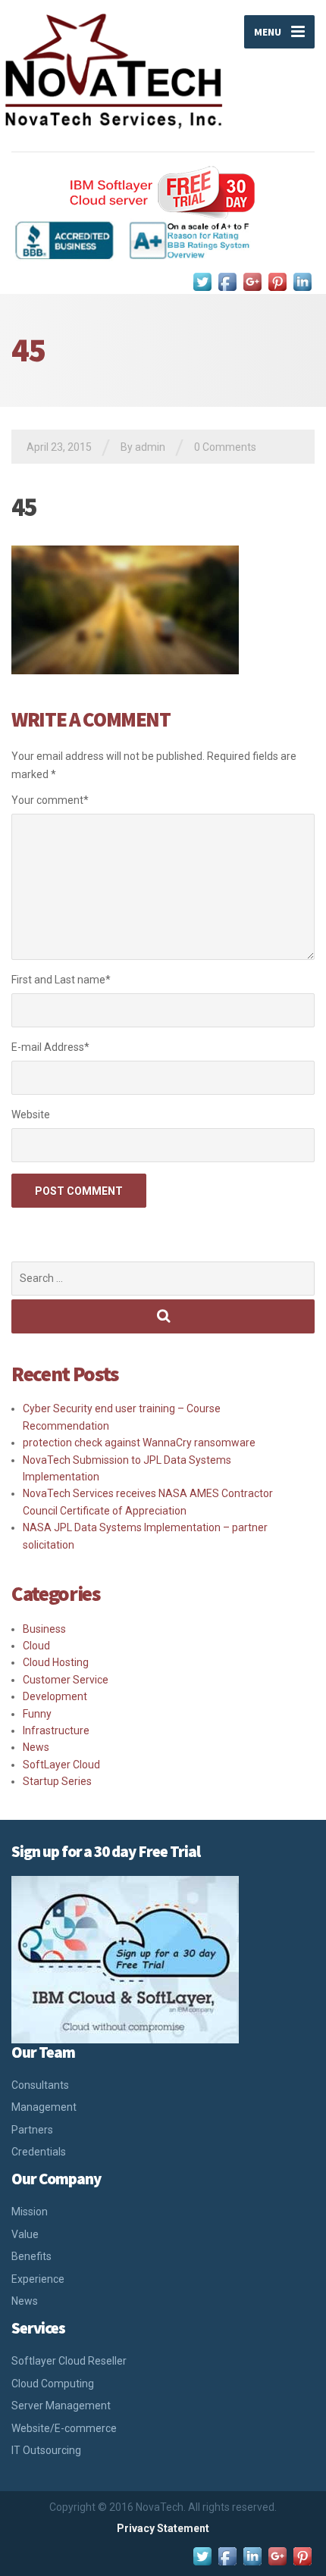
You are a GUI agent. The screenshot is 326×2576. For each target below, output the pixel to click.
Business (44, 1629)
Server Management (61, 2406)
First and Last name (61, 980)
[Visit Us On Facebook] (227, 281)
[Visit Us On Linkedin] (302, 281)
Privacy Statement (163, 2528)
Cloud (36, 1646)
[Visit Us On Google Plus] (252, 281)
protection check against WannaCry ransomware (139, 1443)
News (36, 1747)
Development (55, 1696)
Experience (38, 2279)
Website (31, 1114)
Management (44, 2107)
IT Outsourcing (46, 2450)
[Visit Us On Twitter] (202, 281)
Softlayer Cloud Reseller (69, 2361)
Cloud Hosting (56, 1662)
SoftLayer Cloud (61, 1765)
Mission (30, 2212)
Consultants (40, 2085)
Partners (32, 2130)
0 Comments (225, 447)
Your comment (50, 800)
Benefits (31, 2256)
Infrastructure (56, 1730)
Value (25, 2234)
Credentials (39, 2152)
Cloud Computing (53, 2384)
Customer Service (66, 1680)
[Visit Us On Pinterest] (277, 281)
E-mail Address (50, 1047)
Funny (37, 1714)
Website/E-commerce (64, 2428)
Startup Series (57, 1781)
